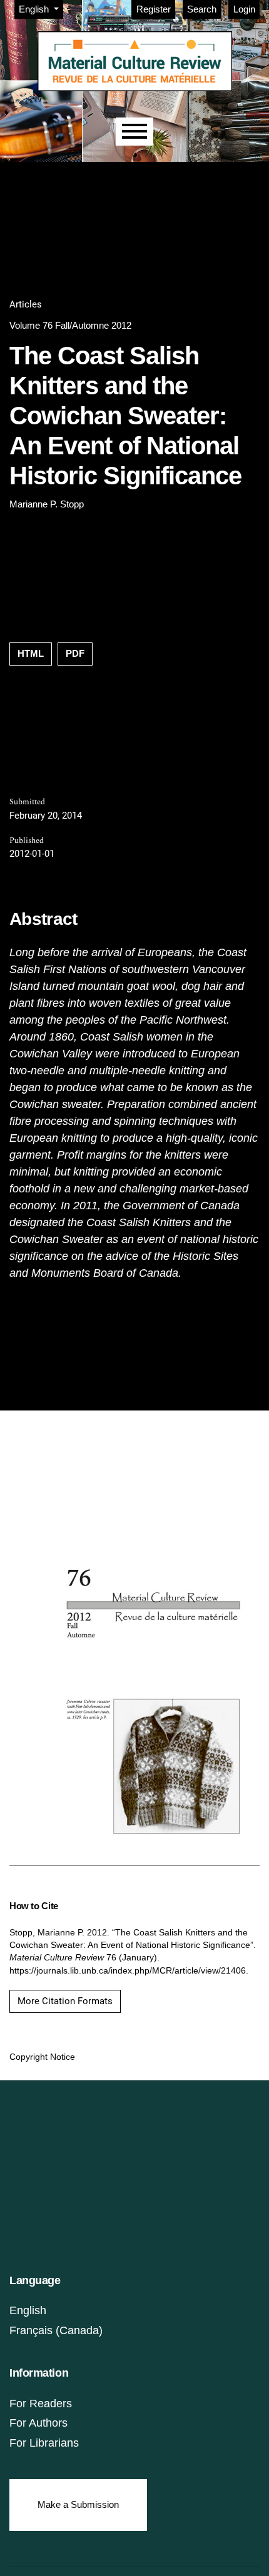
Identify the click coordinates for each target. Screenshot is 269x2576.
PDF (75, 653)
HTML (31, 653)
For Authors (38, 2423)
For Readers (41, 2404)
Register (154, 9)
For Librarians (44, 2443)
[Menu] (134, 132)
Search (202, 9)
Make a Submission (78, 2504)
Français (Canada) (56, 2330)
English (28, 2310)
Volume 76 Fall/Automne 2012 (70, 325)
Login (244, 9)
